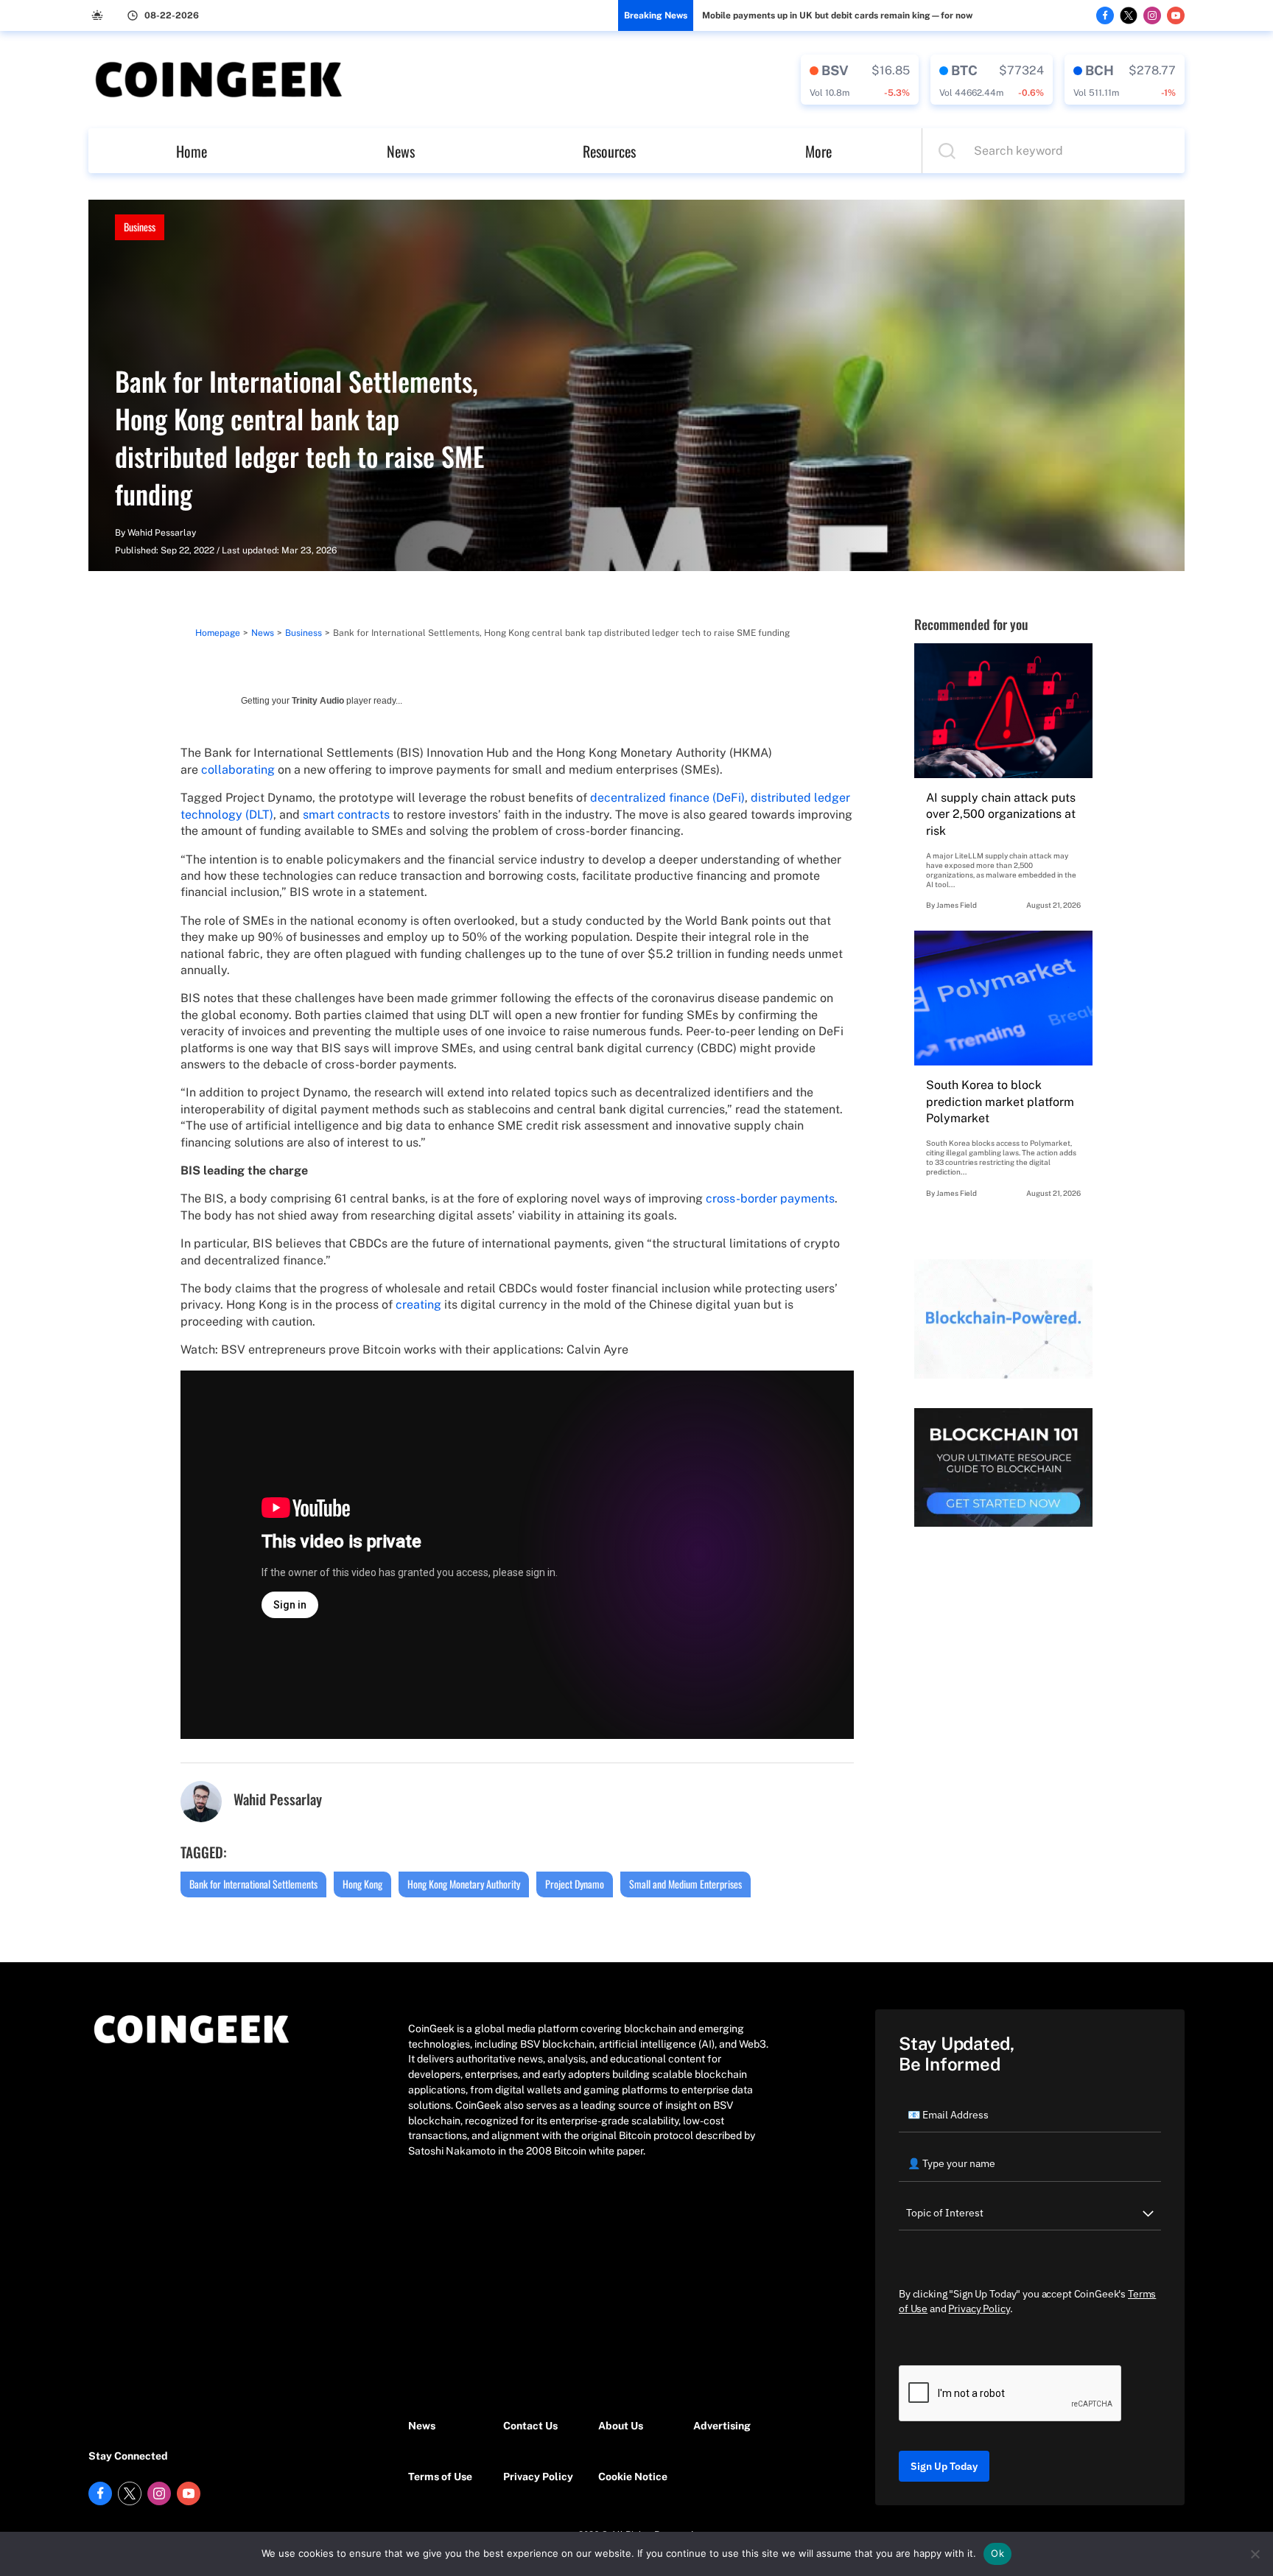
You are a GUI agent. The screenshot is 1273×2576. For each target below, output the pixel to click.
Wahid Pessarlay (162, 533)
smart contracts (346, 815)
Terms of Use (440, 2477)
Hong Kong (362, 1884)
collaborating (238, 770)
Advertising (722, 2426)
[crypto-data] (860, 80)
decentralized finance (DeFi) (667, 798)
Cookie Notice (633, 2477)
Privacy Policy (538, 2477)
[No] (1255, 2554)
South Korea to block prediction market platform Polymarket (1000, 1102)
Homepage (218, 633)
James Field (957, 905)
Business (140, 227)
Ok (997, 2553)
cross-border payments (770, 1198)
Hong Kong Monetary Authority (464, 1884)
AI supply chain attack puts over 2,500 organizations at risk (1001, 814)
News (401, 151)
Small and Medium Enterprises (685, 1884)
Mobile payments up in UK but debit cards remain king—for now (837, 15)
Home (192, 151)
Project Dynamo (575, 1884)
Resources (609, 151)
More (818, 151)
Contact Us (530, 2426)
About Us (621, 2426)
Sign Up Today (944, 2466)
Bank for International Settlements (253, 1884)
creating (418, 1305)
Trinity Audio (318, 701)
